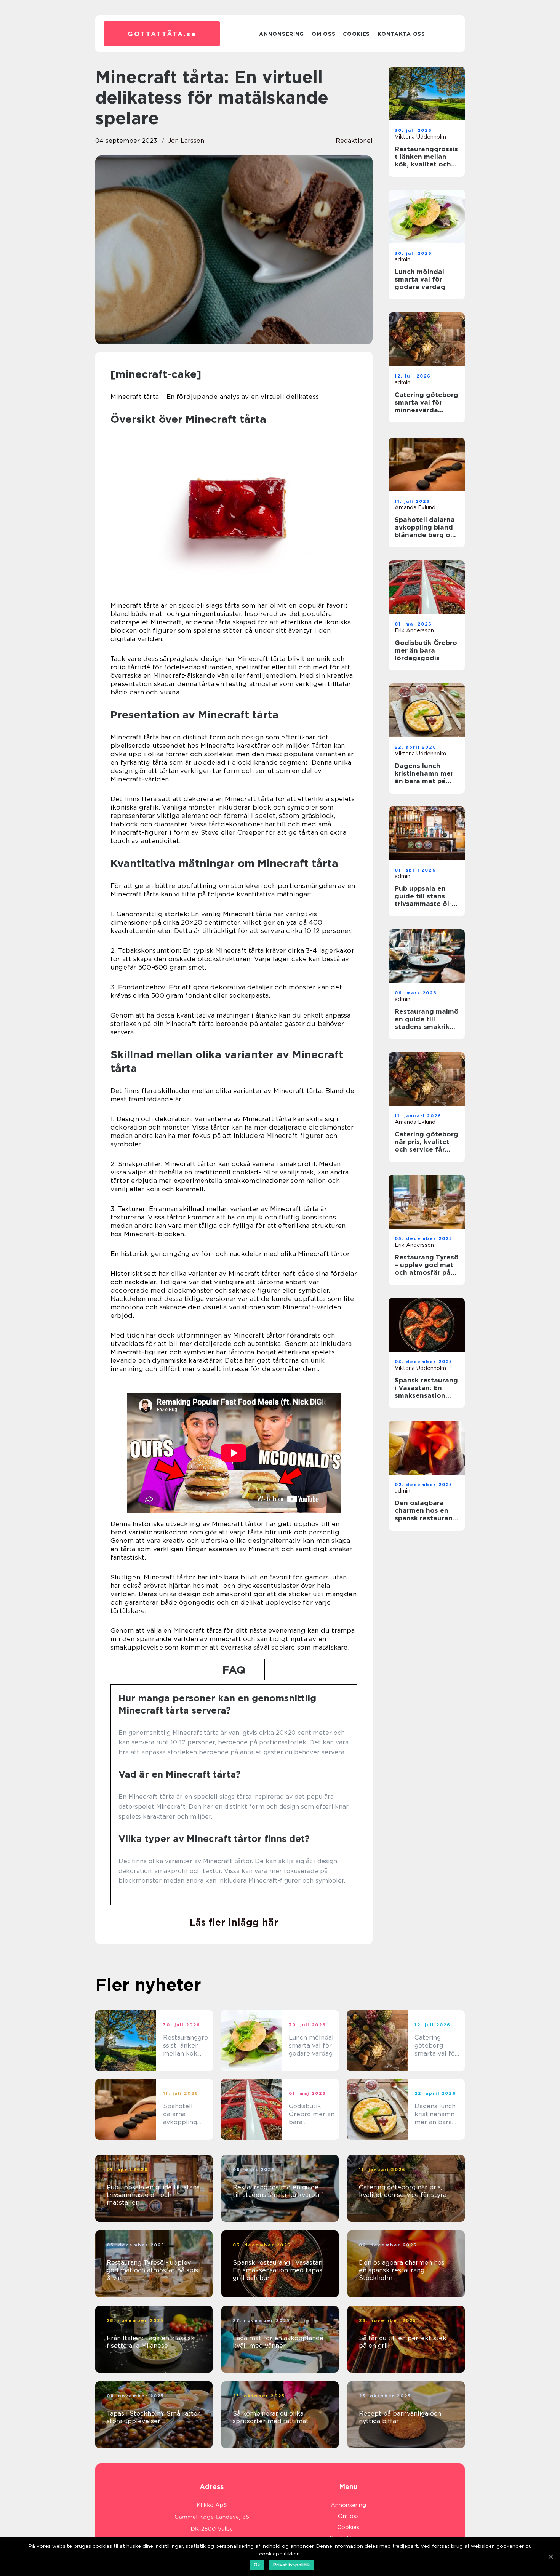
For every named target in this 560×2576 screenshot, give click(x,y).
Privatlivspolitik (292, 2565)
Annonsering (282, 34)
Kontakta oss (401, 34)
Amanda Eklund (415, 507)
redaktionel (354, 141)
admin (402, 259)
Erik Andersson (414, 630)
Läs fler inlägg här (234, 1922)
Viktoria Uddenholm (420, 137)
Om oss (323, 34)
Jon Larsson (186, 141)
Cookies (356, 34)
